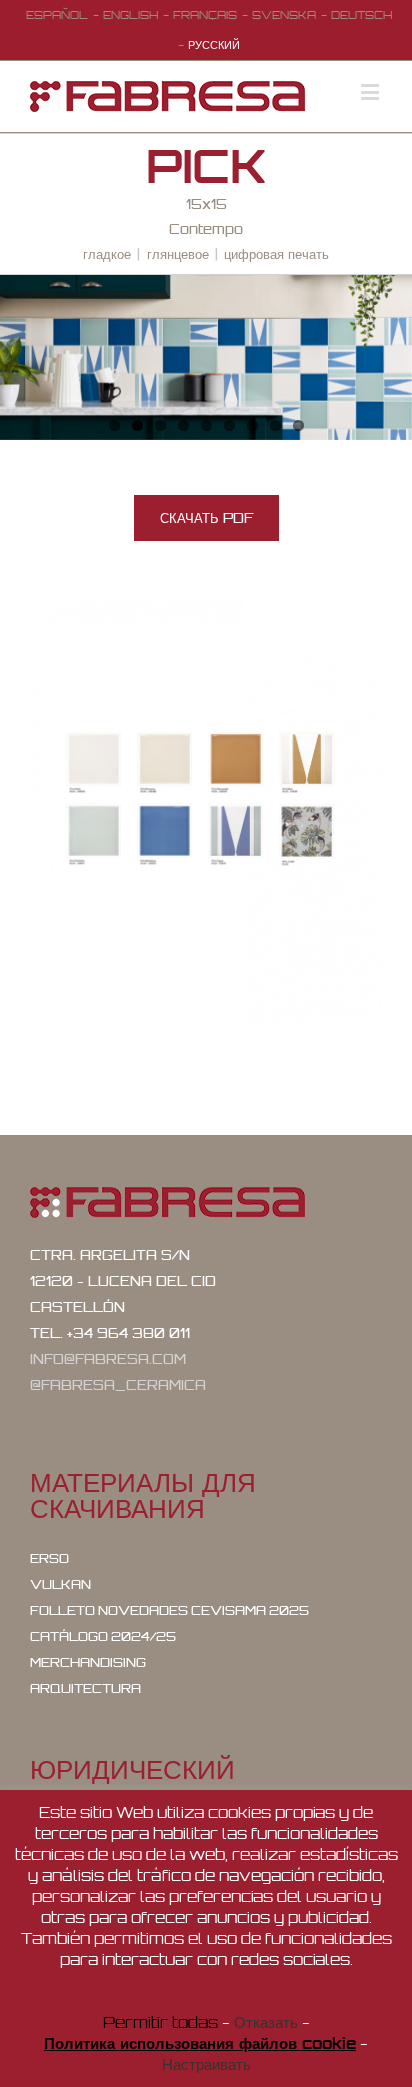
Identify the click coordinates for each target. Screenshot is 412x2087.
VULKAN (60, 1584)
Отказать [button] (266, 2022)
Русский (214, 45)
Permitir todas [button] (160, 2022)
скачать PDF (206, 518)
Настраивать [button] (206, 2064)
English (130, 15)
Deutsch (361, 15)
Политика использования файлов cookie (200, 2043)
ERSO (49, 1558)
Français (205, 15)
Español (57, 15)
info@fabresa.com (108, 1359)
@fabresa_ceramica (118, 1385)
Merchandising (88, 1662)
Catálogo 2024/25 (103, 1636)
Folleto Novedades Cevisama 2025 (169, 1610)
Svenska (284, 15)
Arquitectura (85, 1688)
